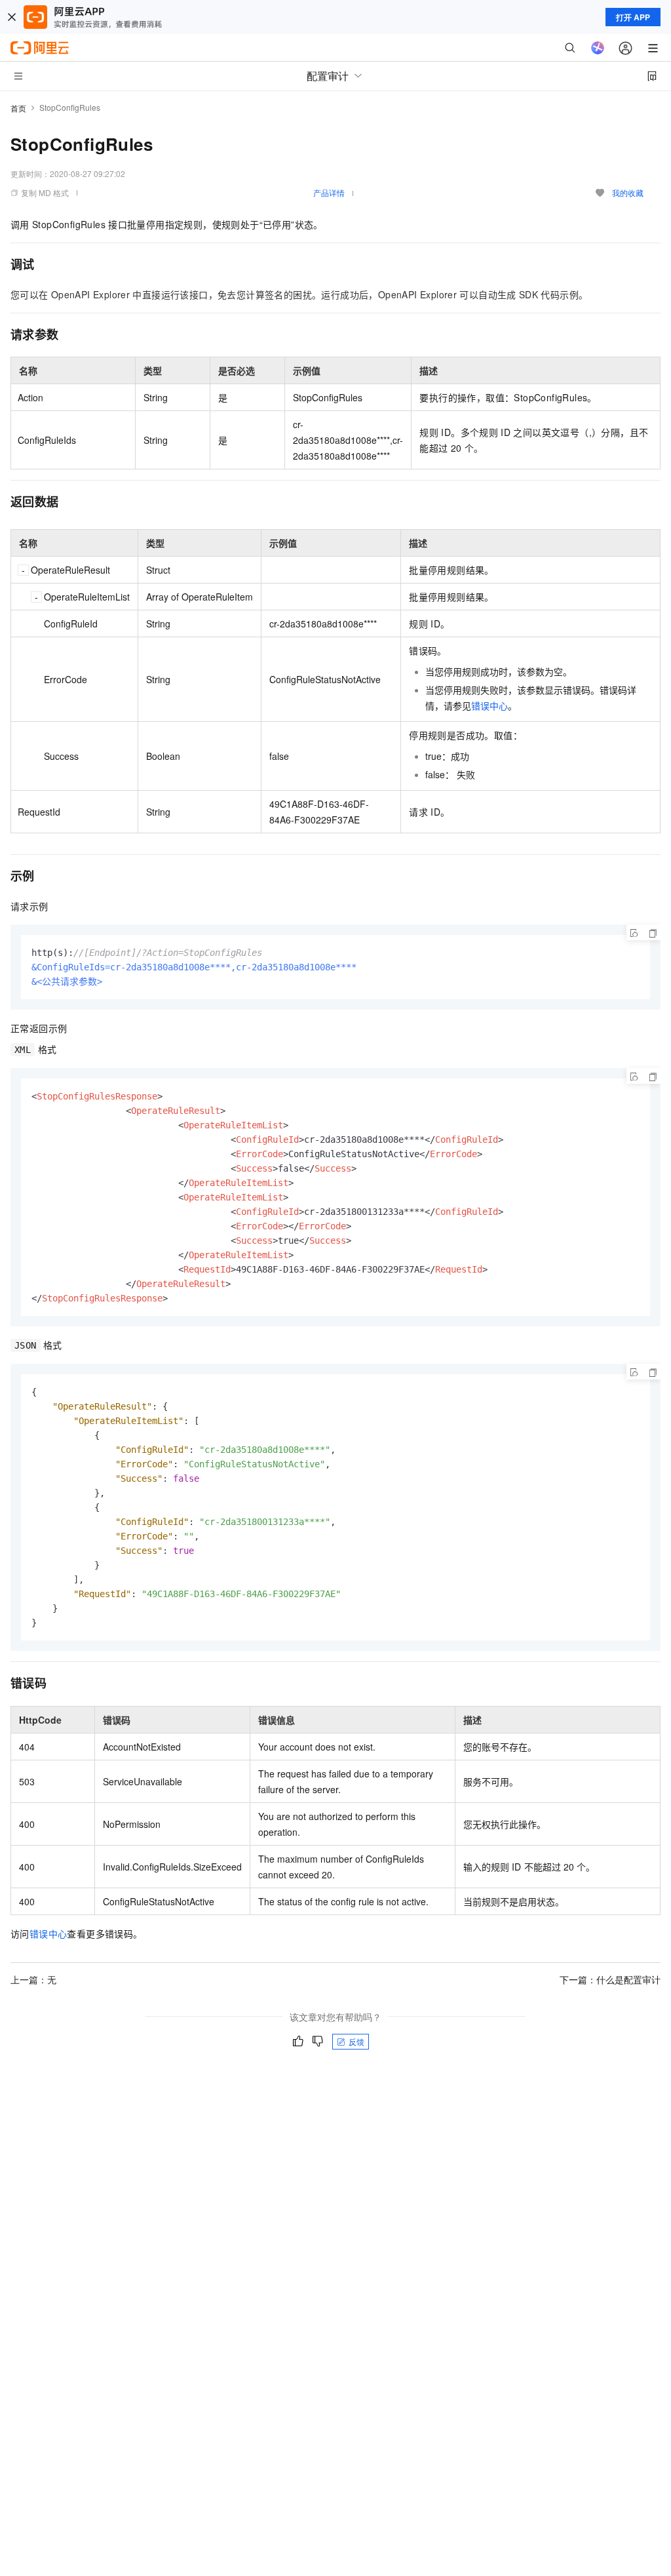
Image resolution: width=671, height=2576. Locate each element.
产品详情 (329, 192)
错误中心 (489, 705)
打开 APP (633, 17)
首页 (18, 108)
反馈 (356, 2041)
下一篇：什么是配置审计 (610, 1979)
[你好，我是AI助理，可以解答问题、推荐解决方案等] (598, 48)
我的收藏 (628, 192)
